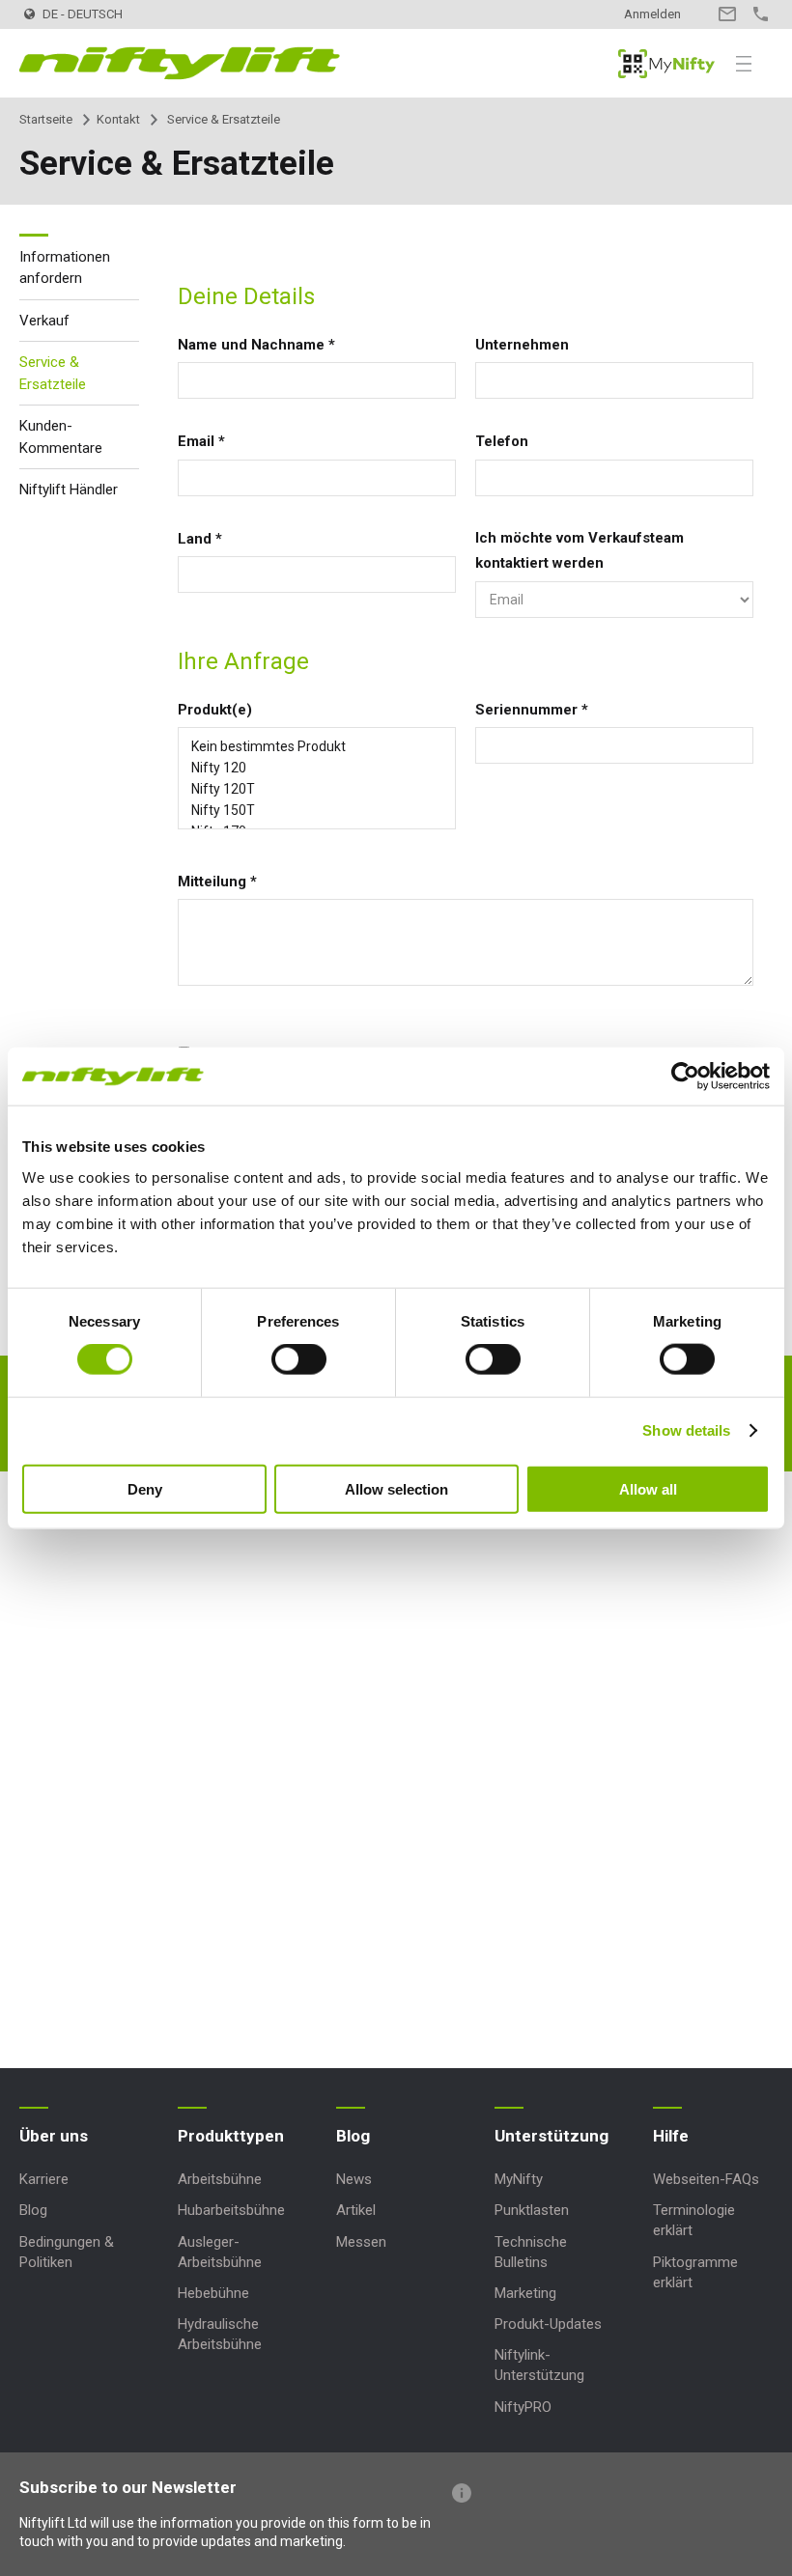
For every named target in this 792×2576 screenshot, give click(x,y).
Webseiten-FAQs (706, 2179)
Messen (361, 2242)
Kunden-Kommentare (61, 437)
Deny (145, 1488)
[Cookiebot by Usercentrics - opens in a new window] (685, 1077)
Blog (33, 2210)
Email (201, 441)
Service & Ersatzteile (53, 373)
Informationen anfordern (65, 268)
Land (200, 539)
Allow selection (396, 1488)
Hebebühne (213, 2293)
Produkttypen (231, 2136)
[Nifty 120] (317, 768)
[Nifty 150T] (317, 810)
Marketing (525, 2293)
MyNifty (666, 64)
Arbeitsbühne (220, 2179)
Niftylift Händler (69, 490)
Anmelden (652, 14)
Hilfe (671, 2136)
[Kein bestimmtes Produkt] (317, 746)
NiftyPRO (523, 2407)
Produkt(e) (215, 710)
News (354, 2179)
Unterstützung (552, 2136)
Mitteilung (217, 882)
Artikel (356, 2210)
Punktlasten (532, 2210)
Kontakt (727, 14)
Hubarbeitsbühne (231, 2210)
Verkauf (44, 321)
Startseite (46, 119)
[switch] (299, 1359)
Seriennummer (532, 710)
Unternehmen (522, 345)
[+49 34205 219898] (761, 14)
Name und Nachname (256, 345)
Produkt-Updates (548, 2324)
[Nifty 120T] (317, 789)
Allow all (648, 1488)
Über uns (54, 2136)
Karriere (44, 2179)
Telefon (502, 441)
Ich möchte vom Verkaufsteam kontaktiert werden (580, 550)
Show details (686, 1430)
